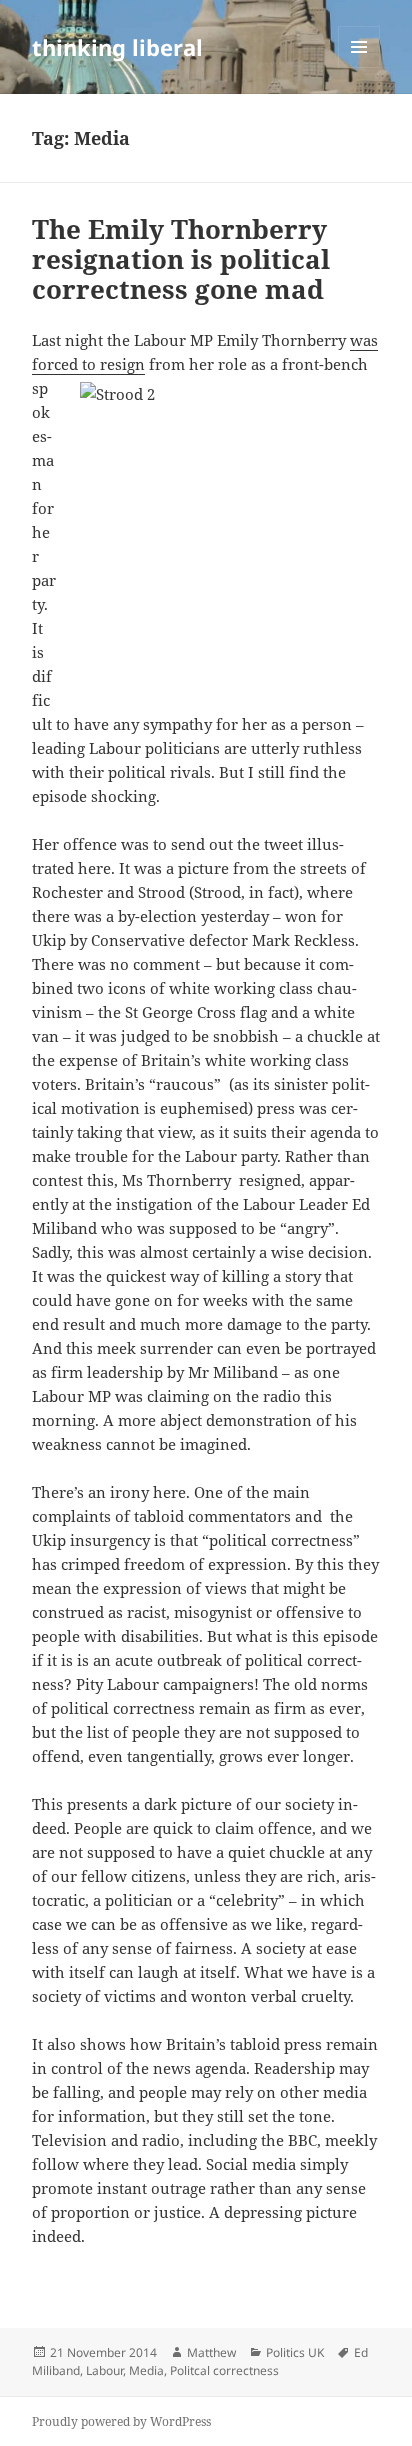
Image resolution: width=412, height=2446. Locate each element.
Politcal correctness (224, 2370)
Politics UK (295, 2352)
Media (146, 2370)
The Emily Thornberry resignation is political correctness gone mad (181, 259)
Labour (104, 2370)
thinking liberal (117, 47)
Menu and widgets (359, 67)
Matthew (211, 2352)
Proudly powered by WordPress (121, 2421)
